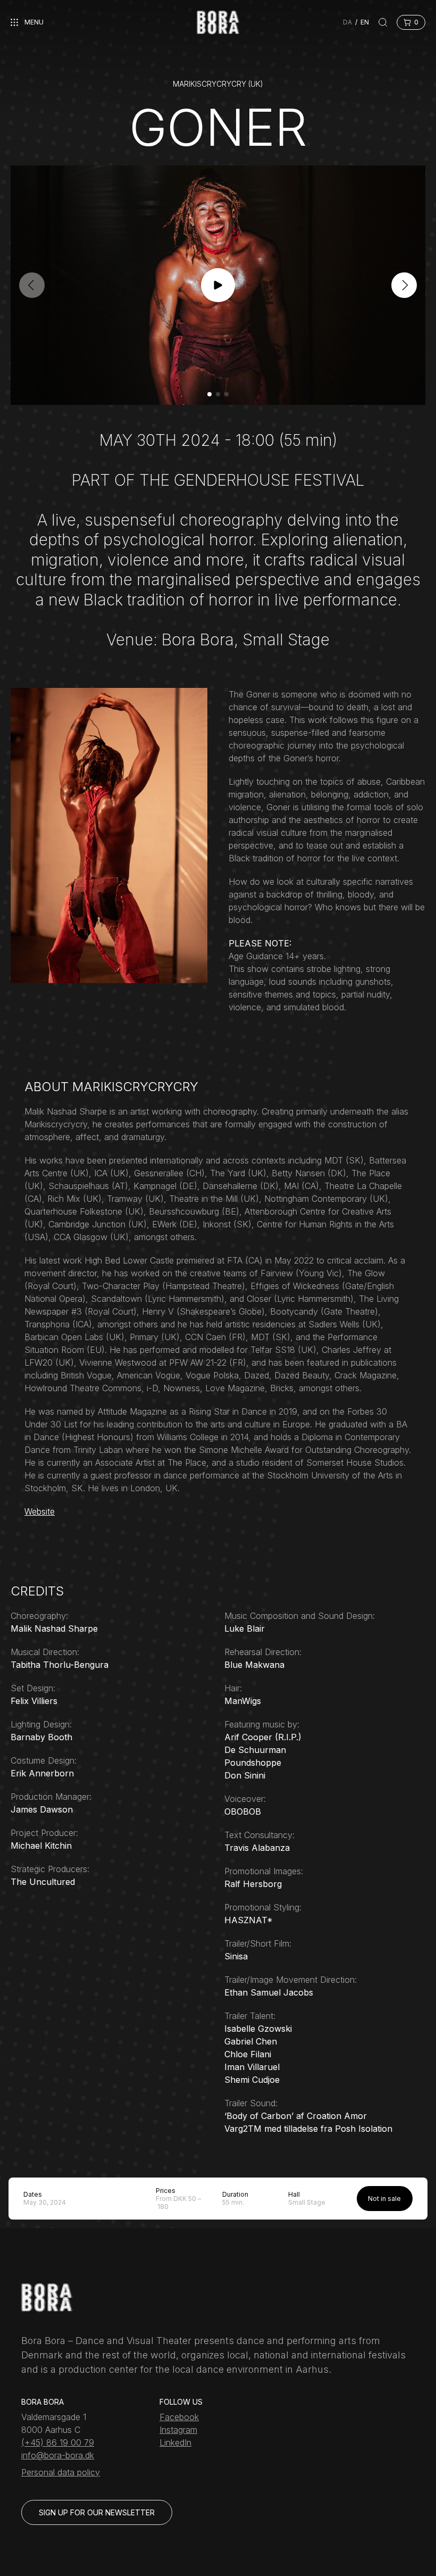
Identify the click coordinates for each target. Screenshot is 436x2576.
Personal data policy (61, 2472)
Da (347, 22)
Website (40, 1511)
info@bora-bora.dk (58, 2455)
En (365, 22)
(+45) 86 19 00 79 (58, 2442)
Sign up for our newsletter (97, 2512)
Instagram (178, 2430)
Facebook (179, 2417)
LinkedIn (175, 2442)
